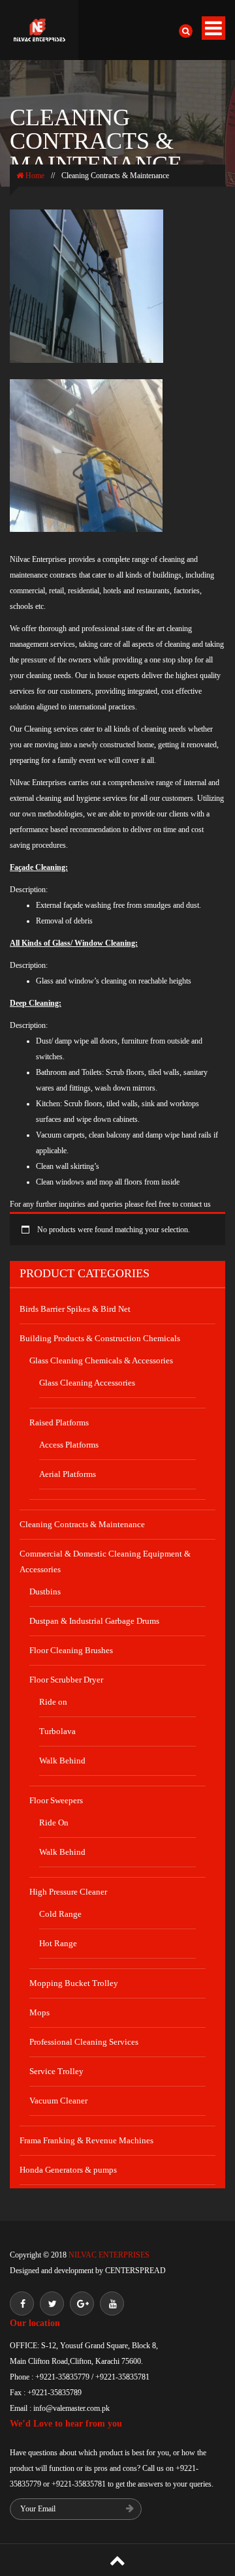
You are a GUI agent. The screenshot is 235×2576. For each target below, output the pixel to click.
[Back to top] (117, 2560)
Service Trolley (56, 2071)
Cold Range (60, 1914)
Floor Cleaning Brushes (71, 1650)
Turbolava (57, 1731)
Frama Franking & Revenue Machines (86, 2140)
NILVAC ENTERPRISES (108, 2255)
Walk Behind (62, 1761)
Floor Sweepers (56, 1800)
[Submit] (130, 2510)
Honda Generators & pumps (68, 2170)
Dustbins (45, 1591)
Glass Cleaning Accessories (87, 1383)
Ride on (53, 1702)
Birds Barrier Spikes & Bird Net (75, 1309)
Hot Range (58, 1943)
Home (34, 176)
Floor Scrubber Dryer (66, 1680)
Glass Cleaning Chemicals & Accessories (101, 1360)
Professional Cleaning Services (84, 2042)
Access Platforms (69, 1445)
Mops (39, 2012)
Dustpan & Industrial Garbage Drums (94, 1621)
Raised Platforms (59, 1422)
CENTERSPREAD (135, 2271)
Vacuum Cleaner (58, 2101)
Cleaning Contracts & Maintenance (82, 1524)
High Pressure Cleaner (68, 1892)
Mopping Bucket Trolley (74, 1983)
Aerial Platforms (68, 1474)
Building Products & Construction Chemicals (100, 1338)
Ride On (54, 1823)
